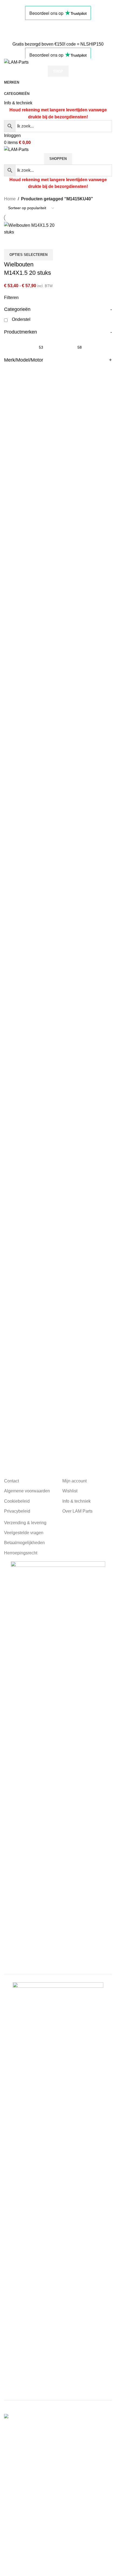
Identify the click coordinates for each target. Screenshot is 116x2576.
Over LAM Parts (77, 1511)
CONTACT (15, 30)
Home (10, 199)
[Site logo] (16, 62)
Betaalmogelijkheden (24, 1543)
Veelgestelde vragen (24, 1533)
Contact (11, 1481)
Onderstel (21, 319)
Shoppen (58, 159)
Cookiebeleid (17, 1501)
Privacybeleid (17, 1511)
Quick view (25, 242)
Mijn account (74, 1481)
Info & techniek (18, 103)
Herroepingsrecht (21, 1553)
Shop (58, 71)
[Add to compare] (11, 242)
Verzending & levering (25, 1523)
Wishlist (70, 1491)
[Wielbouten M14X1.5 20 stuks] (30, 228)
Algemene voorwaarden (27, 1491)
